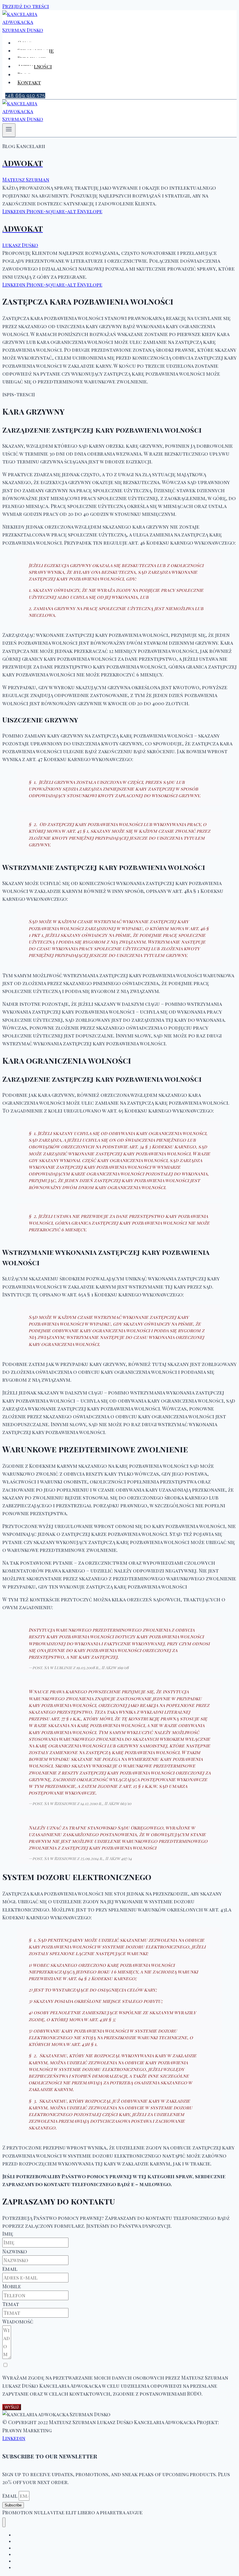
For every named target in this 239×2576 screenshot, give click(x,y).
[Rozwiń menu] (9, 130)
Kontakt (29, 82)
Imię (8, 2234)
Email (10, 2269)
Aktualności (35, 66)
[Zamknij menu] (4, 2522)
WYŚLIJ (12, 2407)
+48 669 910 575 (25, 96)
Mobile (12, 2286)
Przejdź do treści (26, 6)
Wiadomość (18, 2321)
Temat (11, 2304)
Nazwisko (15, 2251)
